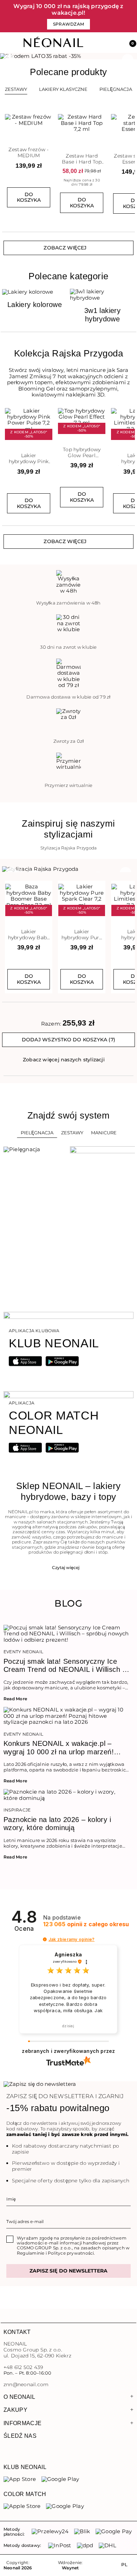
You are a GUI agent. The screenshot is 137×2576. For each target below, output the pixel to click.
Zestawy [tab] (16, 89)
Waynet (70, 2568)
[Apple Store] (22, 2506)
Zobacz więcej (65, 248)
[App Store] (20, 2479)
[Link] (68, 56)
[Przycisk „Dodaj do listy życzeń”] (48, 116)
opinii (86, 1924)
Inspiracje (17, 1810)
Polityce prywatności (71, 2253)
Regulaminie (31, 2253)
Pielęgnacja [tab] (37, 1133)
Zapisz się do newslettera (68, 2271)
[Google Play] (60, 2479)
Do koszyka (29, 197)
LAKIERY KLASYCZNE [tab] (63, 89)
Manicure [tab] (104, 1133)
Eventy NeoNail (23, 1652)
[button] (130, 43)
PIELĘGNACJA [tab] (116, 89)
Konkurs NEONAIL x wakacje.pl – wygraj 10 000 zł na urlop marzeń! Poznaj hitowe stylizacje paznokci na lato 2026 (62, 1748)
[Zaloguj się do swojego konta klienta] (115, 43)
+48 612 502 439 (23, 2367)
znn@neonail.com (26, 2385)
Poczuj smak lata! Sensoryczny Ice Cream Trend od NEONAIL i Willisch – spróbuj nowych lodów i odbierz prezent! (65, 1666)
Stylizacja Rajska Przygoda (69, 848)
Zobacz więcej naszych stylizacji (64, 1060)
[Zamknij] (132, 16)
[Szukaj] (100, 43)
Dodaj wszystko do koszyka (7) (68, 1040)
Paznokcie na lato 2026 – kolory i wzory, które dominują (57, 1824)
